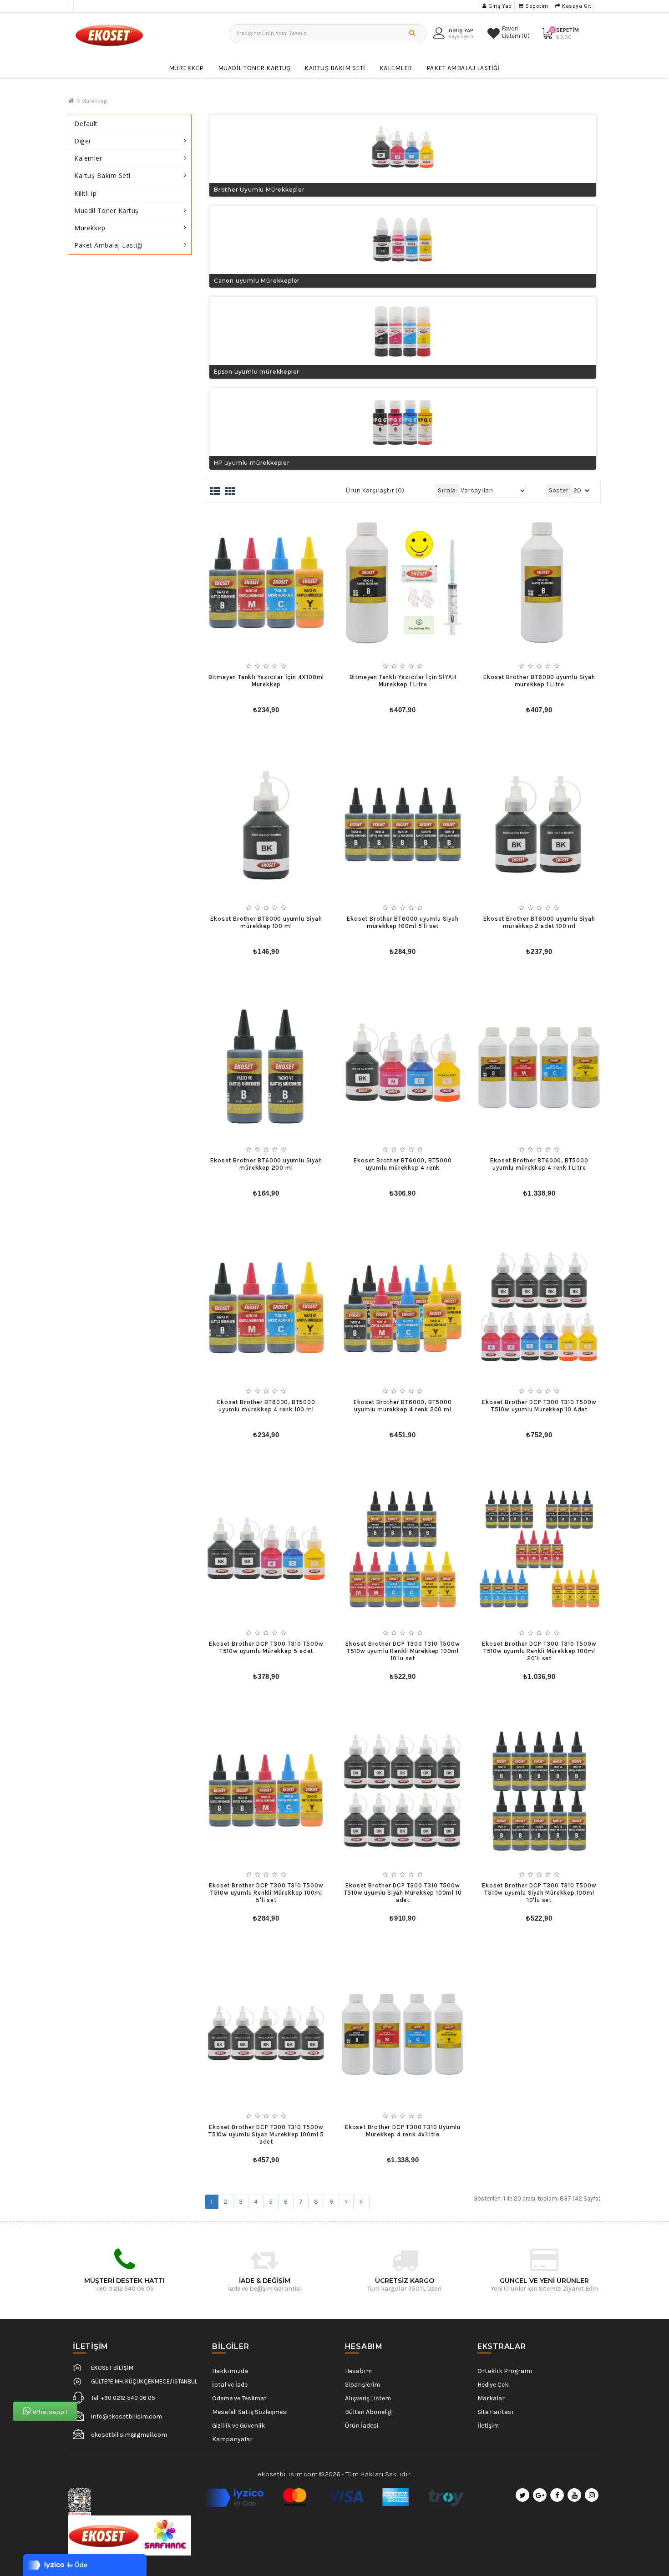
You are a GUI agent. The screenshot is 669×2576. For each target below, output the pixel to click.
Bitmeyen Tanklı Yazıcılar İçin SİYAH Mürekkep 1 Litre (403, 681)
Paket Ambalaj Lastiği (463, 68)
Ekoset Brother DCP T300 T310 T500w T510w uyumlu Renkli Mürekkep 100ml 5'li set (266, 1893)
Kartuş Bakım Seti (335, 68)
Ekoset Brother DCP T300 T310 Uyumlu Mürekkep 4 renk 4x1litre (403, 2131)
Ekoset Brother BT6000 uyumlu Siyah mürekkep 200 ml (266, 1164)
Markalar (491, 2398)
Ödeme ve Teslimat (239, 2398)
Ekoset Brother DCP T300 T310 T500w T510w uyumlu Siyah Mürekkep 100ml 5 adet (266, 2134)
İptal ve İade (230, 2385)
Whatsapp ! (49, 2412)
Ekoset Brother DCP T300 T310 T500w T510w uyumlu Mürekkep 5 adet (266, 1647)
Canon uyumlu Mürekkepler (257, 281)
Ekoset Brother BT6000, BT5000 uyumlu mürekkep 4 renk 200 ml (403, 1406)
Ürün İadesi (362, 2426)
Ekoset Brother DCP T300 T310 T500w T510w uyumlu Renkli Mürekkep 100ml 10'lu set (403, 1651)
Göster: (559, 490)
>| (361, 2202)
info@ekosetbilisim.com (127, 2416)
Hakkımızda (230, 2371)
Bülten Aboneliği (369, 2412)
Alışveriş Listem (368, 2398)
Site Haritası (496, 2412)
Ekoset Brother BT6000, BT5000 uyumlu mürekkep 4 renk (403, 1164)
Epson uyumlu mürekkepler (257, 372)
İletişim (488, 2426)
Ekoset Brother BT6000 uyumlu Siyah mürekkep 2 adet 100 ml (539, 922)
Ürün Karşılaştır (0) (375, 490)
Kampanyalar (232, 2439)
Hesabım (358, 2371)
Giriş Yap (499, 6)
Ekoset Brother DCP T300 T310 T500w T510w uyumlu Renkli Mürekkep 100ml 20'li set (539, 1651)
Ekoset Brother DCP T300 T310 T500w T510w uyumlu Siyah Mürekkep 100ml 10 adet (403, 1893)
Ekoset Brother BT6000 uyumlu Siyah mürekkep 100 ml (266, 922)
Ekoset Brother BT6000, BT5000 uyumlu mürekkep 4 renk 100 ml (266, 1406)
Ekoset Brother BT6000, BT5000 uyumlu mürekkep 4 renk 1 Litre (539, 1164)
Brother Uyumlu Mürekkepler (259, 190)
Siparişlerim (362, 2385)
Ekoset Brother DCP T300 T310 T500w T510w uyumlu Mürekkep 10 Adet (539, 1406)
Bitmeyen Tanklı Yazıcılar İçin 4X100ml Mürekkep (266, 681)
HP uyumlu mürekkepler (252, 463)
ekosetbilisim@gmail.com (129, 2435)
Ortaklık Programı (505, 2371)
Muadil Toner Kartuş (254, 68)
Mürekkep (186, 68)
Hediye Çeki (494, 2385)
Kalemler (396, 68)
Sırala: (447, 490)
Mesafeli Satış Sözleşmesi (250, 2412)
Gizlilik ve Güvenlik (238, 2426)
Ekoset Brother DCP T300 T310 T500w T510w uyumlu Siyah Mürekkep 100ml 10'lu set (539, 1893)
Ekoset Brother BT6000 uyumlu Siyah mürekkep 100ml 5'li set (403, 922)
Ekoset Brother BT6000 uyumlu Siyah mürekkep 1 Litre (539, 681)
